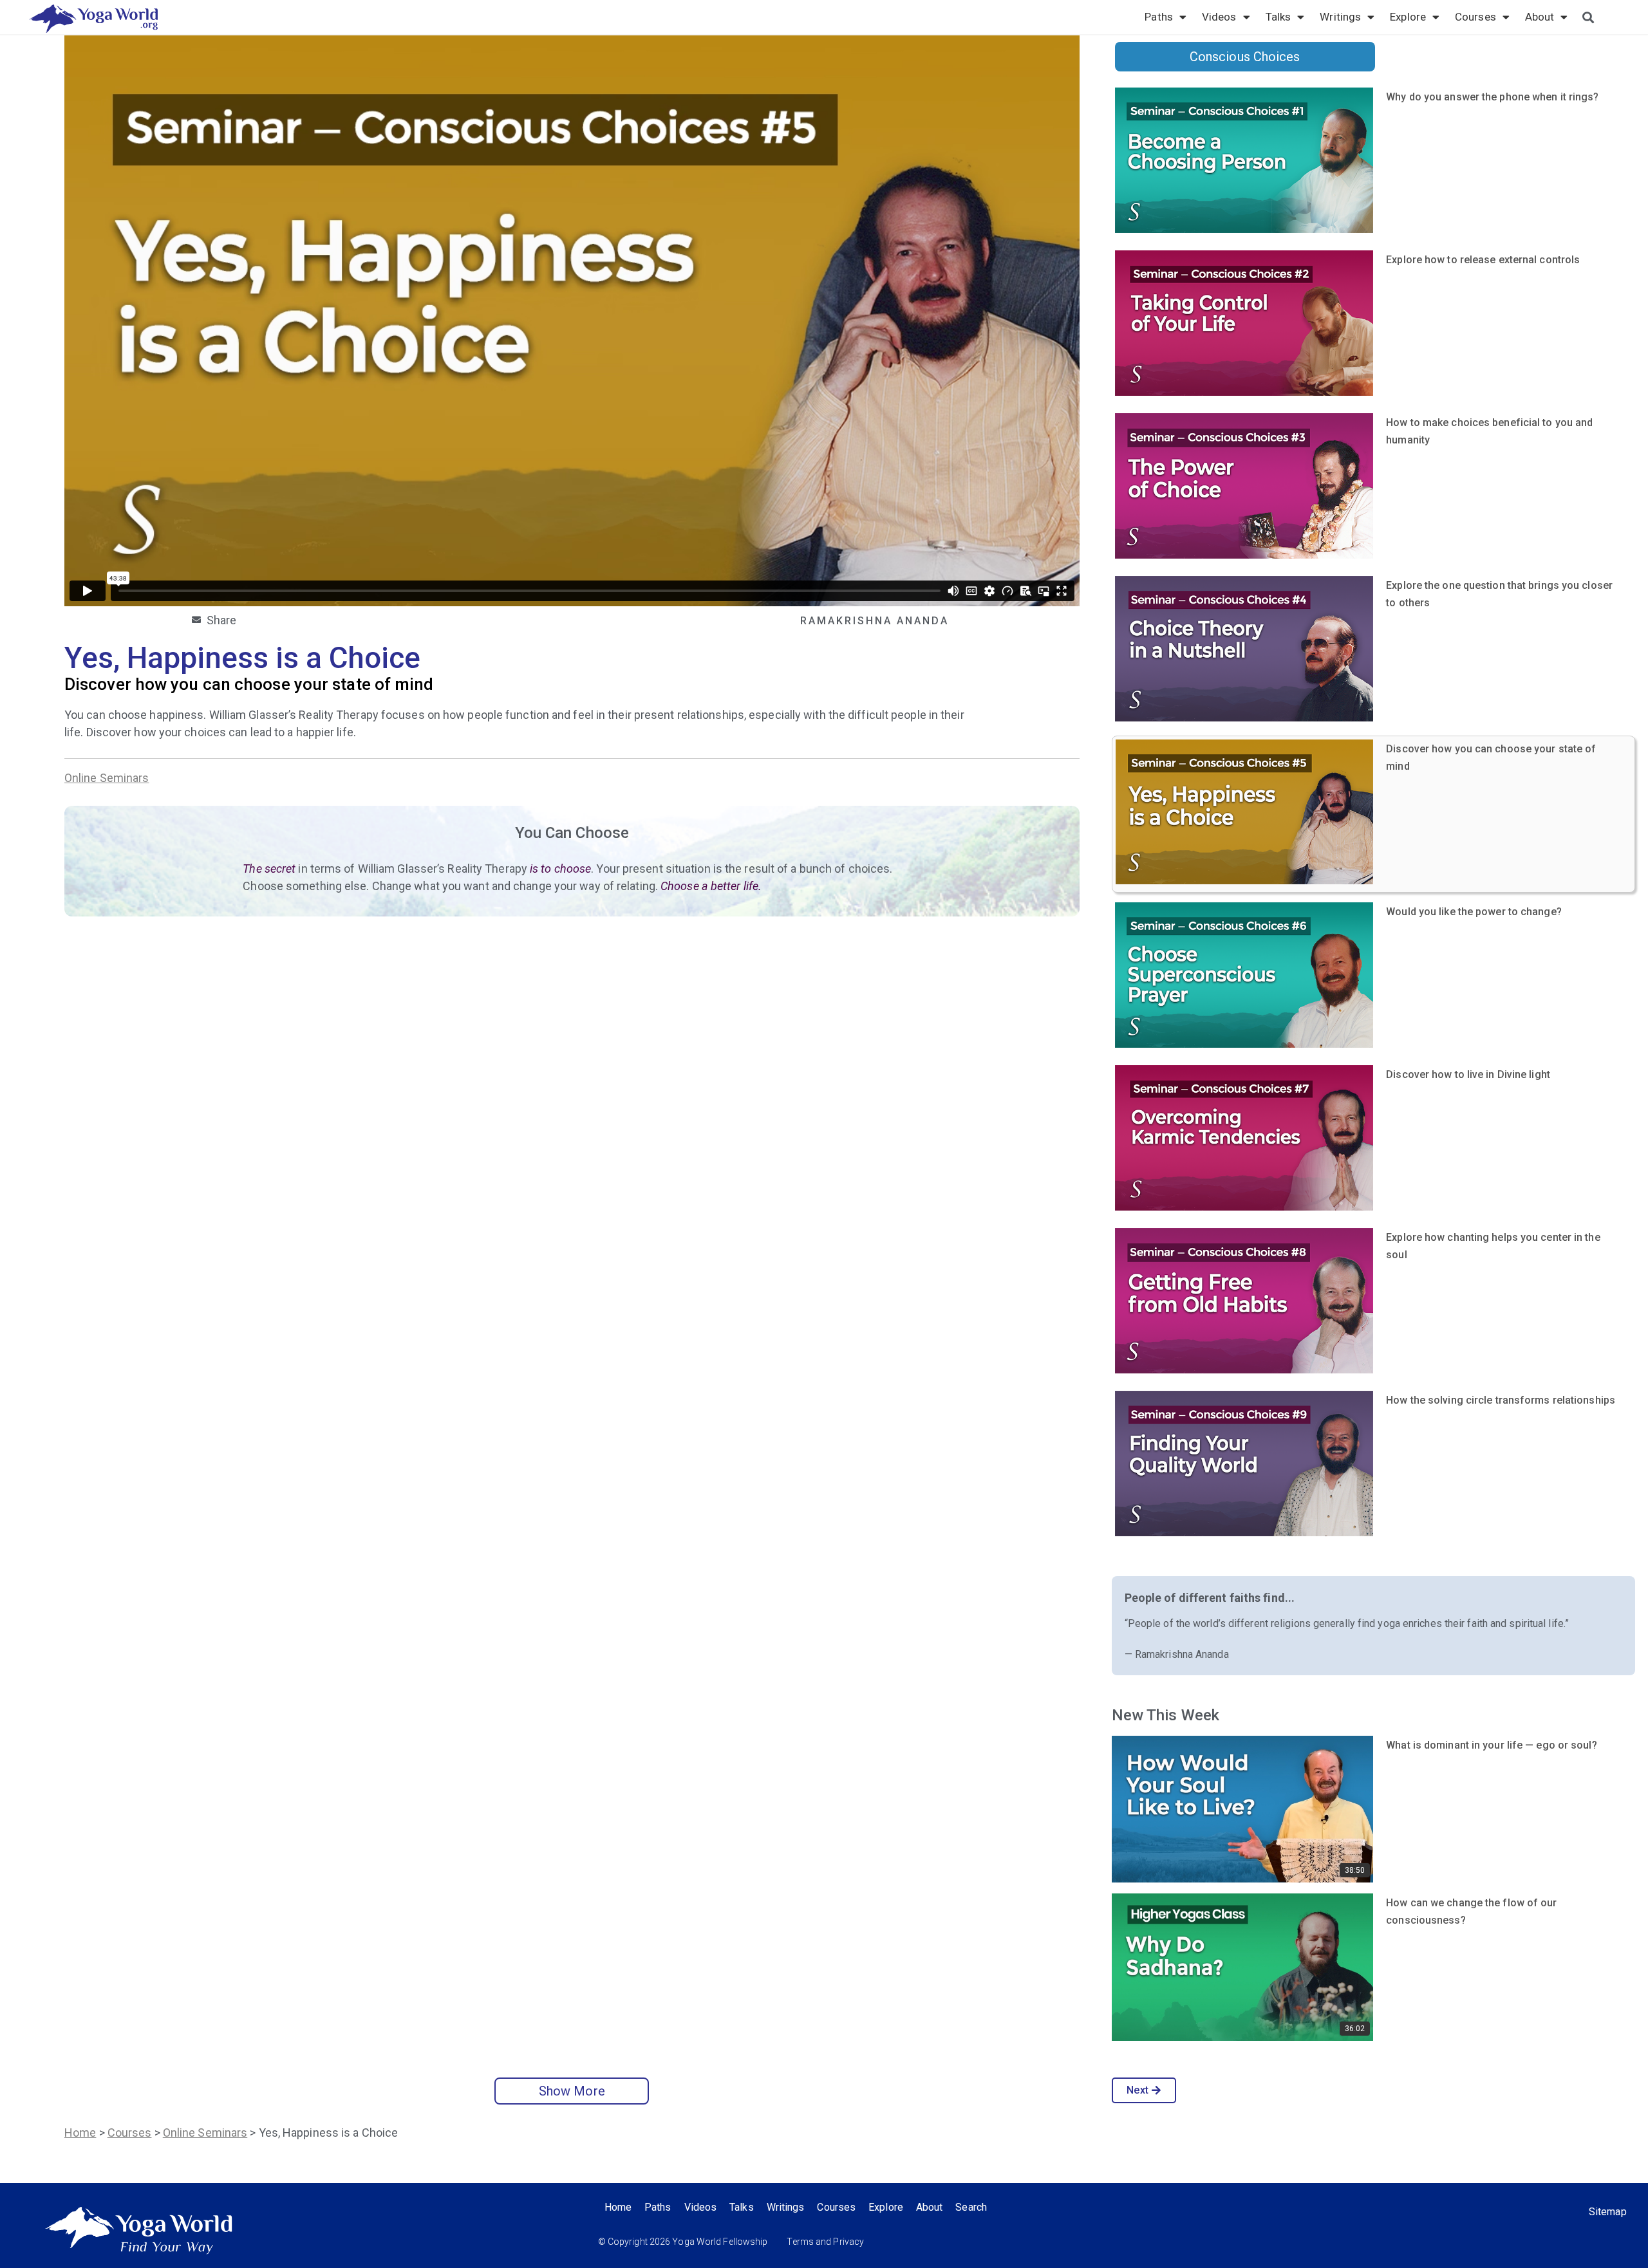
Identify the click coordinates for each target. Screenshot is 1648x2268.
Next (1137, 2090)
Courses (1475, 17)
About (1540, 17)
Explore (1408, 17)
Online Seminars (107, 778)
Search (971, 2207)
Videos (1219, 17)
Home (80, 2133)
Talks (1278, 17)
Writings (1340, 17)
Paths (1159, 17)
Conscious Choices (1245, 57)
